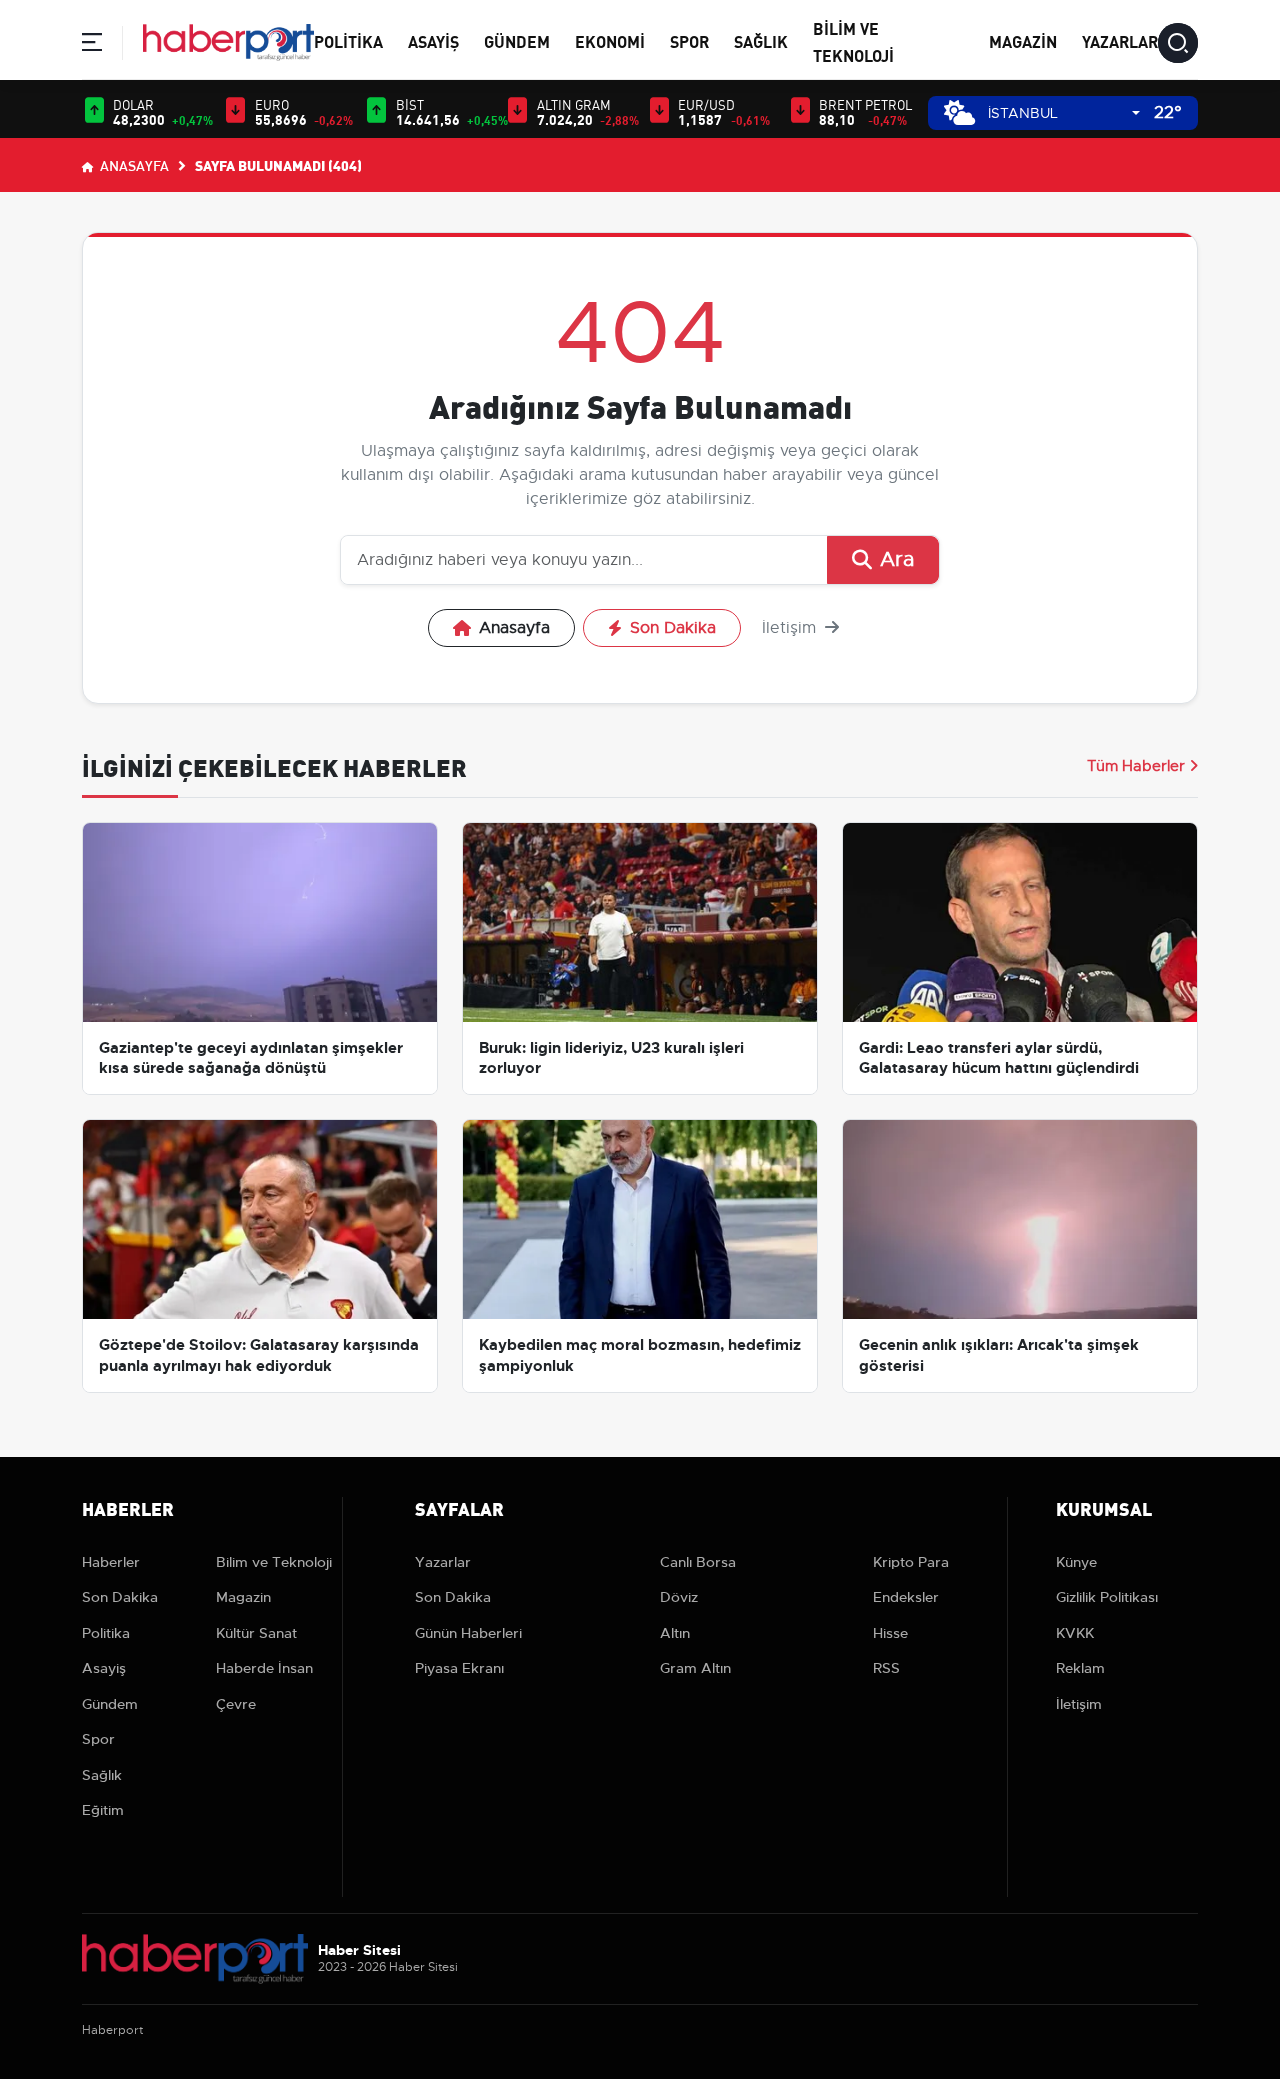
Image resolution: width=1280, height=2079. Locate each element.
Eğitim (103, 1810)
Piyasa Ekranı (459, 1668)
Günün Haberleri (468, 1633)
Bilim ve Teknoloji (274, 1562)
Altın (675, 1633)
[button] (92, 45)
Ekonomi (610, 40)
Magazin (1023, 40)
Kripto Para (911, 1562)
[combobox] (1064, 113)
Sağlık (761, 40)
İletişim (791, 628)
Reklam (1080, 1668)
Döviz (679, 1597)
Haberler (111, 1562)
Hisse (890, 1633)
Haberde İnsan (264, 1668)
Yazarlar (1120, 40)
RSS (886, 1668)
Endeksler (906, 1597)
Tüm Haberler (1136, 766)
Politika (348, 40)
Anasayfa (133, 165)
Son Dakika (673, 628)
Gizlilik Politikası (1107, 1597)
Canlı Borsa (698, 1562)
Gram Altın (695, 1668)
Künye (1076, 1562)
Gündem (517, 40)
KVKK (1075, 1633)
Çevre (236, 1704)
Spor (689, 40)
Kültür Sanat (256, 1633)
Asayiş (433, 40)
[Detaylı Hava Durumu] (959, 112)
